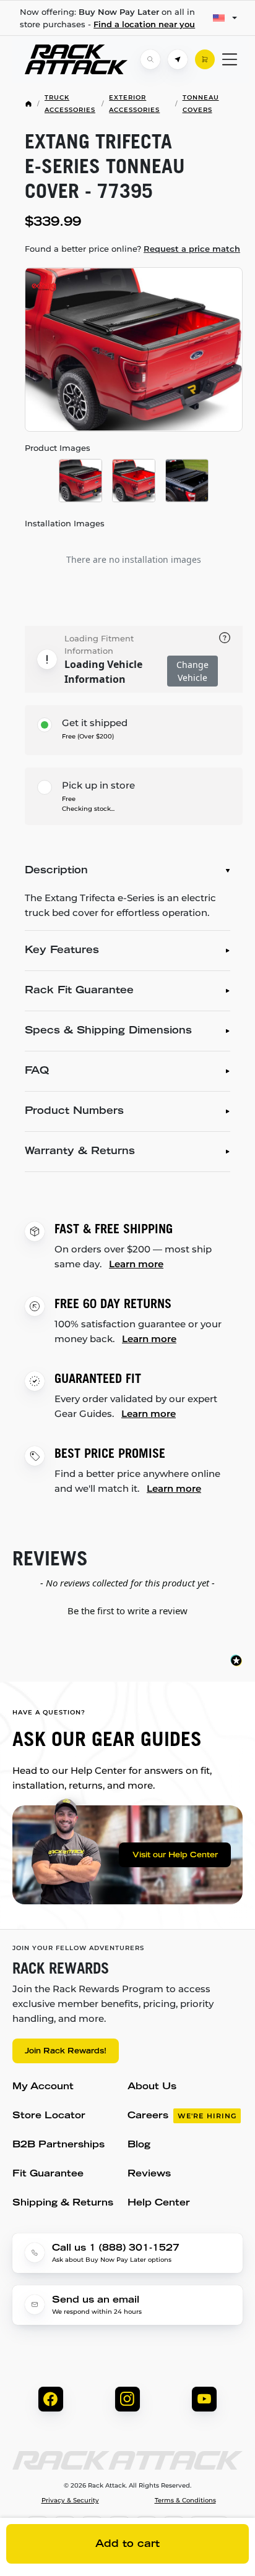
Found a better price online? (132, 249)
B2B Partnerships (58, 2145)
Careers (182, 2116)
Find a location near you (144, 24)
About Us (152, 2087)
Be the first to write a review (127, 1611)
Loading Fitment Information (99, 644)
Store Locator (49, 2116)
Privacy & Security (70, 2501)
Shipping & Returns (63, 2203)
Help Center (159, 2203)
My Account (43, 2087)
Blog (139, 2145)
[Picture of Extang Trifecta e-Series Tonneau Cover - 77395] (134, 349)
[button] (127, 1609)
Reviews (149, 2174)
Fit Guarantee (48, 2174)
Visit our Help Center (175, 1855)
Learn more (136, 1264)
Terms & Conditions (185, 2501)
